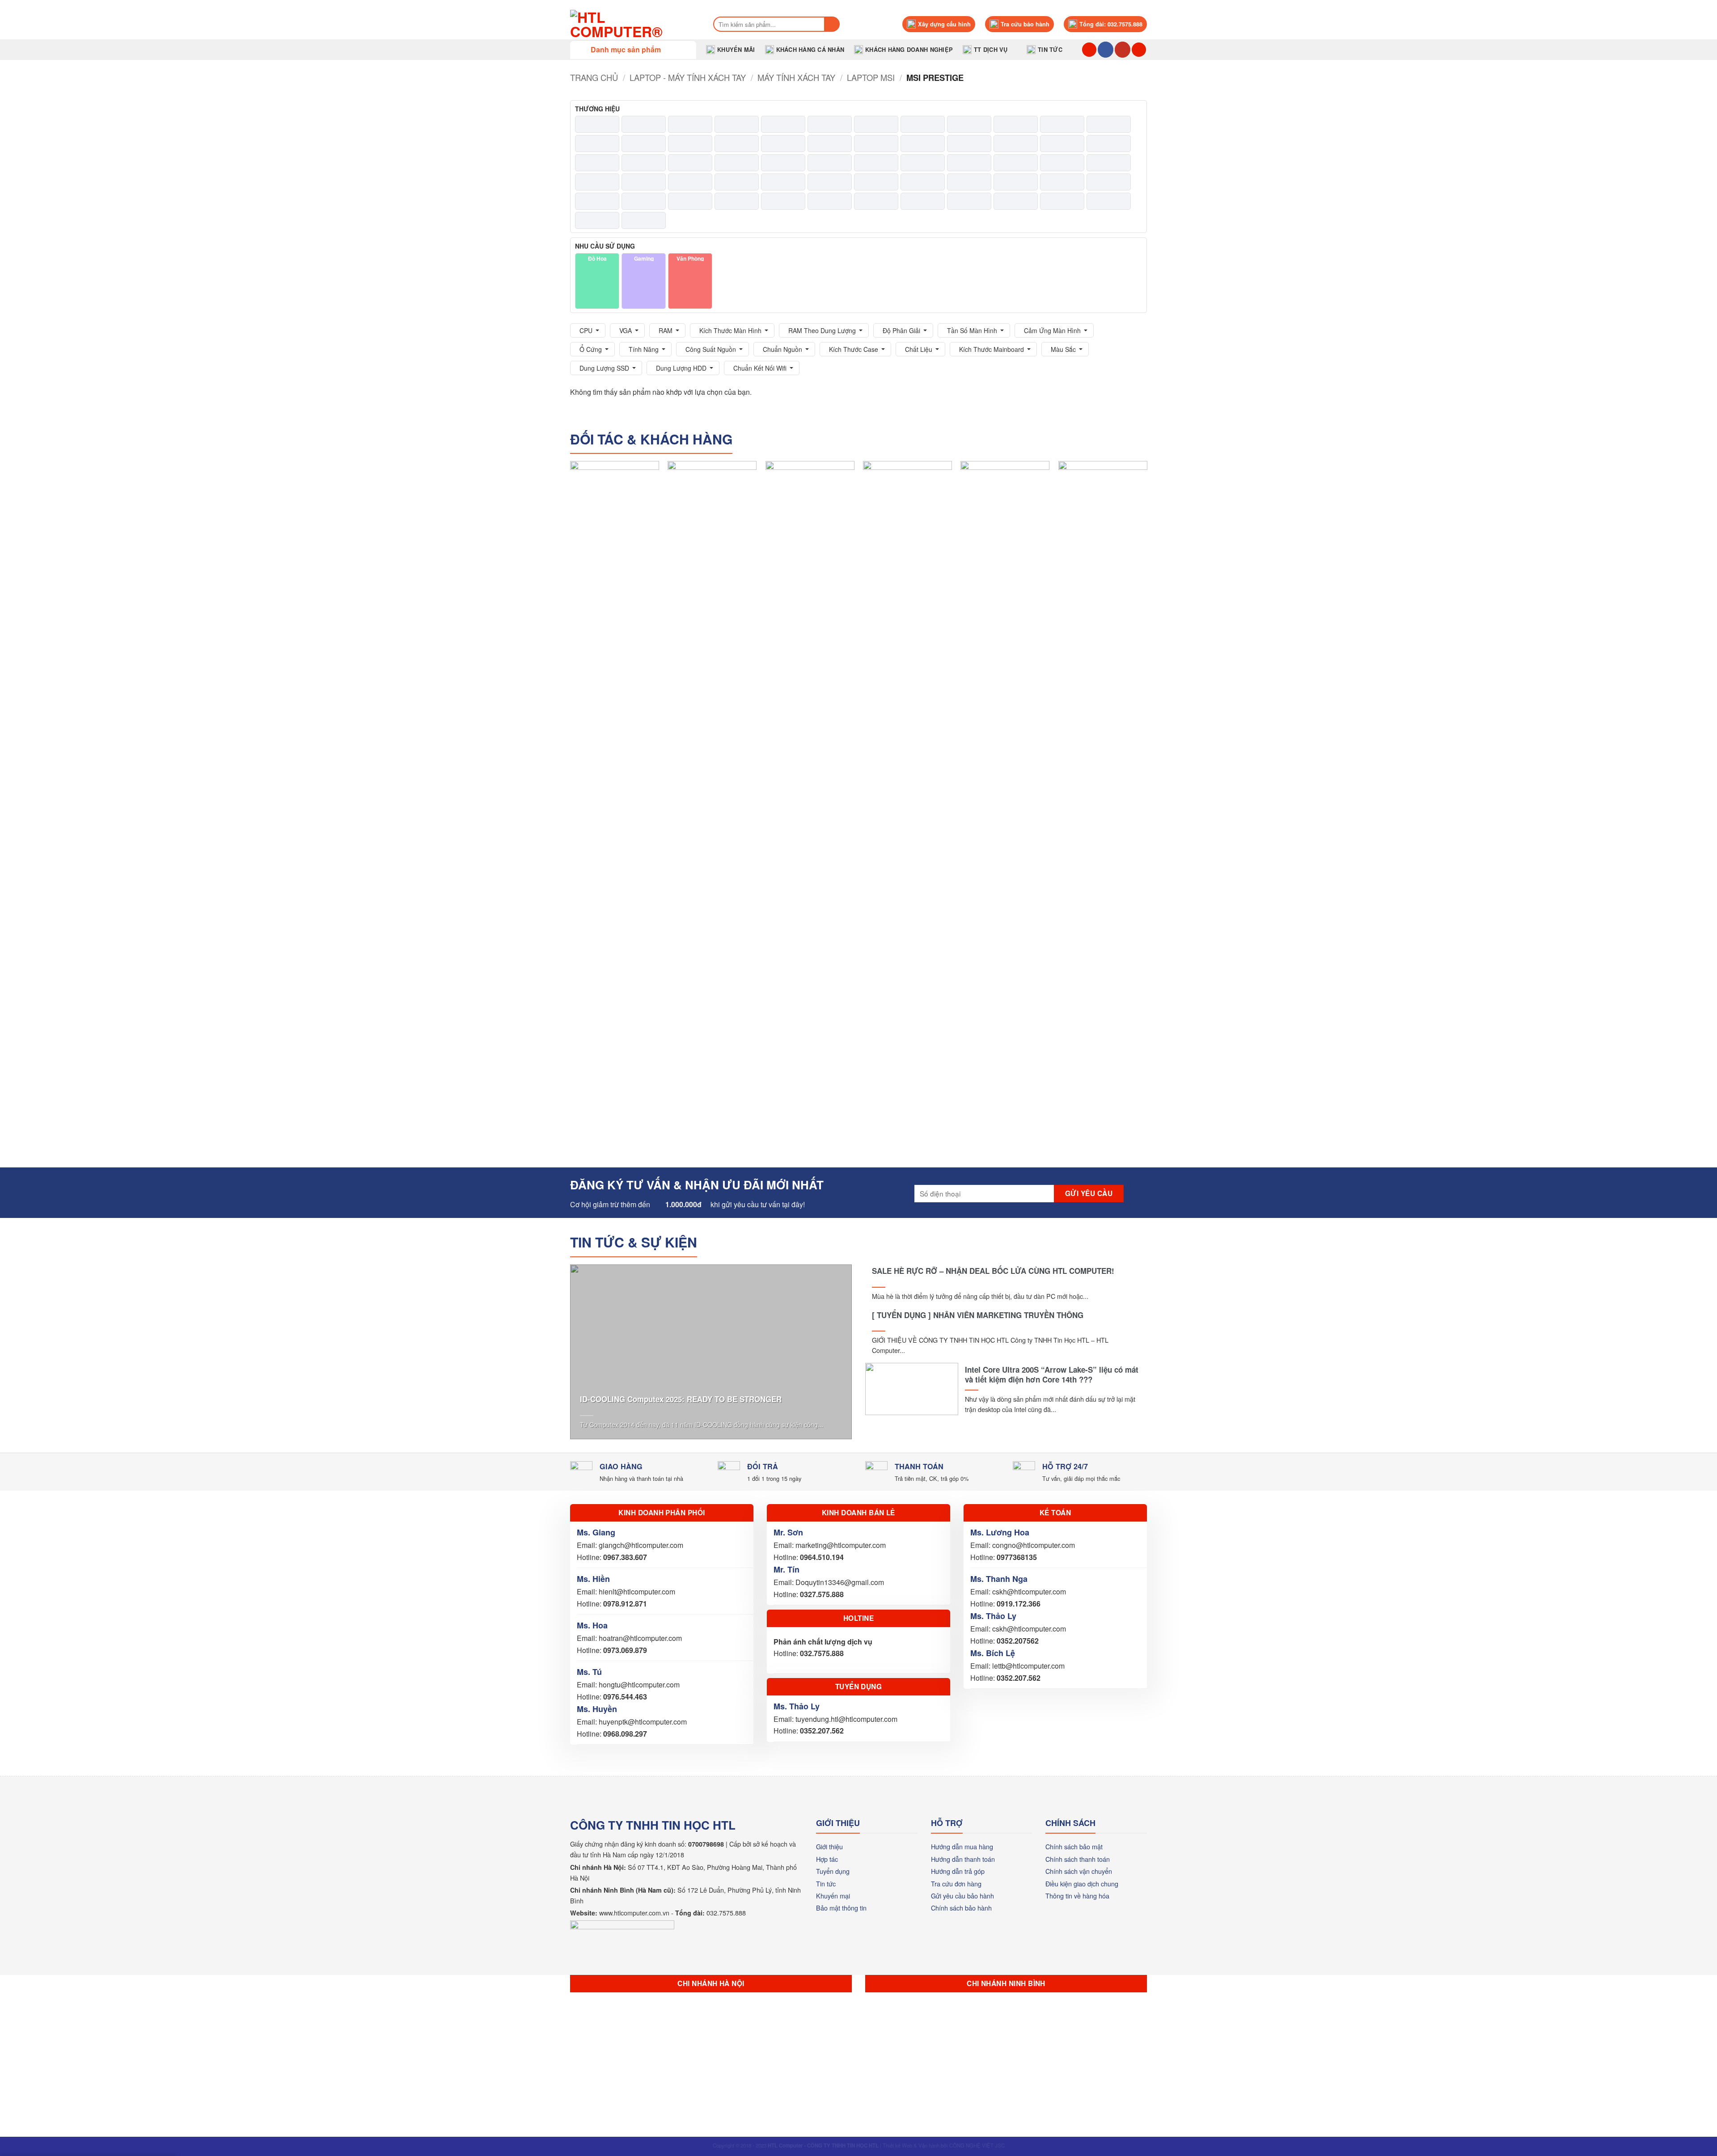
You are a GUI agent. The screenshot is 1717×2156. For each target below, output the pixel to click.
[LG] (1062, 163)
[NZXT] (830, 182)
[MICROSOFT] (690, 182)
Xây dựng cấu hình (944, 24)
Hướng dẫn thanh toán (963, 1859)
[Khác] (783, 163)
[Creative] (1062, 124)
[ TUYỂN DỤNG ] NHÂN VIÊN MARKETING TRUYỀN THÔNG (978, 1315)
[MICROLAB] (644, 182)
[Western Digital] (1062, 201)
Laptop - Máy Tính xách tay (688, 77)
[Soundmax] (783, 201)
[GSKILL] (923, 144)
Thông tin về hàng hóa (1077, 1896)
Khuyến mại (833, 1896)
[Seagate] (690, 201)
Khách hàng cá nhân (810, 50)
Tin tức (1050, 50)
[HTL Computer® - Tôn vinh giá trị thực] (632, 24)
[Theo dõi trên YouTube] (1123, 50)
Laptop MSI (871, 77)
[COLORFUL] (923, 124)
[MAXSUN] (597, 182)
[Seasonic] (737, 201)
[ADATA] (597, 124)
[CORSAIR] (1016, 124)
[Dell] (597, 144)
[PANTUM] (876, 182)
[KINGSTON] (923, 163)
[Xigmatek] (597, 220)
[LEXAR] (1016, 163)
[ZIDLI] (644, 220)
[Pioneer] (969, 182)
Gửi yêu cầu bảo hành (962, 1896)
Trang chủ (594, 77)
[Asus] (876, 124)
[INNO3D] (690, 163)
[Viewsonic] (1016, 201)
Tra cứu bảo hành (1025, 24)
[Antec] (737, 124)
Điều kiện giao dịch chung (1082, 1883)
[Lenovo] (969, 163)
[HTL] (597, 163)
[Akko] (644, 124)
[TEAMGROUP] (830, 201)
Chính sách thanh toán (1078, 1859)
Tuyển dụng (833, 1871)
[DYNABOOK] (644, 144)
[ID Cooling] (644, 163)
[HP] (1109, 144)
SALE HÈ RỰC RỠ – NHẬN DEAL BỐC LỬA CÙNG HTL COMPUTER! (993, 1271)
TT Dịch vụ (991, 50)
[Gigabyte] (830, 144)
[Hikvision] (1016, 144)
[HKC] (1062, 144)
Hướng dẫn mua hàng (962, 1846)
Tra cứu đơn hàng (956, 1883)
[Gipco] (876, 144)
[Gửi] (832, 24)
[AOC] (783, 124)
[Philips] (923, 182)
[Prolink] (1109, 182)
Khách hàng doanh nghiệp (909, 50)
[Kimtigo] (830, 163)
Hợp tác (827, 1859)
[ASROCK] (830, 124)
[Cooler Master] (969, 124)
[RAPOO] (597, 201)
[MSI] (783, 182)
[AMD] (690, 124)
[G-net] (783, 144)
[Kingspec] (876, 163)
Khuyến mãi (736, 50)
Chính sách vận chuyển (1079, 1871)
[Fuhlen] (737, 144)
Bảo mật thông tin (841, 1908)
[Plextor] (1016, 182)
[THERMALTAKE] (876, 201)
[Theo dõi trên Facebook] (1106, 50)
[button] (633, 50)
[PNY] (1062, 182)
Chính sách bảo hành (961, 1908)
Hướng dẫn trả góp (958, 1871)
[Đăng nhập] (1139, 50)
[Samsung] (644, 201)
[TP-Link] (969, 201)
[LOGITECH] (1109, 163)
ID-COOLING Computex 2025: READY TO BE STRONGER (681, 1399)
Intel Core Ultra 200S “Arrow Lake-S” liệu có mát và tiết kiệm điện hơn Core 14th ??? (1052, 1374)
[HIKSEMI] (969, 144)
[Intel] (737, 163)
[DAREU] (1109, 124)
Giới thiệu (829, 1846)
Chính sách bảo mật (1074, 1846)
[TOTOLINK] (923, 201)
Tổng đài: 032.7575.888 (1111, 24)
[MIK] (737, 182)
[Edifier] (690, 144)
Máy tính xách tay (796, 77)
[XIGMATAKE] (1109, 201)
